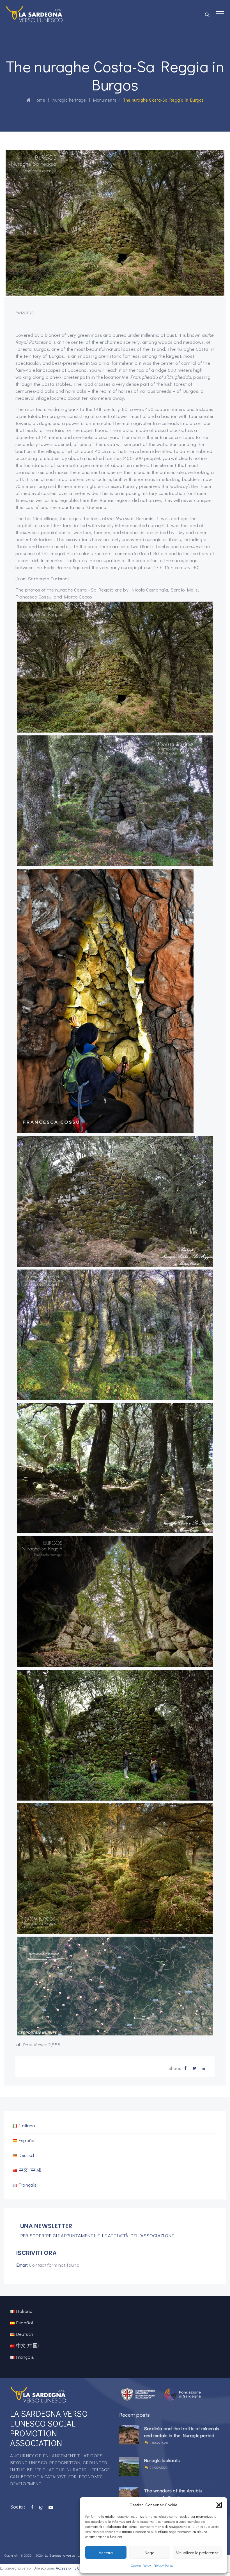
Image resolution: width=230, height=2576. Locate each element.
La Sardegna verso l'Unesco (67, 2555)
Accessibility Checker (73, 2568)
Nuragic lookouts (162, 2460)
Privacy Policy (163, 2565)
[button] (219, 2505)
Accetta (106, 2552)
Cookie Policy (141, 2565)
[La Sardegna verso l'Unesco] (34, 14)
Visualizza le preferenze (197, 2552)
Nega (150, 2552)
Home (38, 100)
